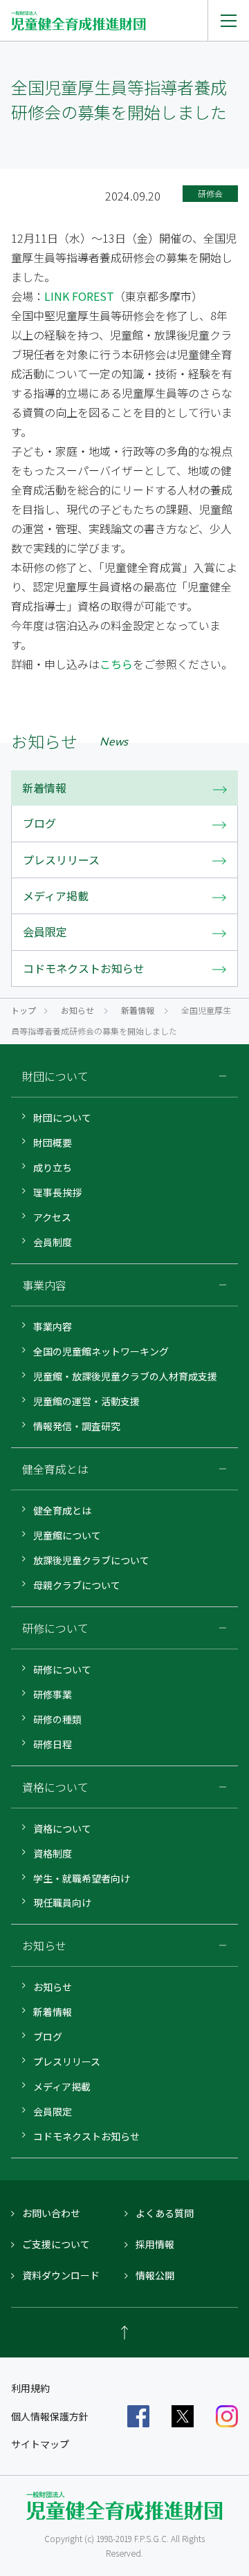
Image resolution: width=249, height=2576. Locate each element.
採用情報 (155, 2244)
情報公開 (155, 2275)
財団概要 (53, 1142)
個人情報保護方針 (50, 2416)
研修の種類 (57, 1719)
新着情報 (138, 1010)
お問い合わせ (51, 2213)
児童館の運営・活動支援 (86, 1401)
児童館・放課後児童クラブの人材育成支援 (125, 1376)
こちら (116, 664)
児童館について (67, 1535)
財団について (62, 1118)
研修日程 (53, 1744)
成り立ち (53, 1167)
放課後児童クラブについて (91, 1560)
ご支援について (56, 2244)
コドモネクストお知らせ (86, 2136)
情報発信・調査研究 (77, 1426)
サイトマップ (40, 2444)
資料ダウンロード (61, 2275)
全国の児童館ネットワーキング (101, 1351)
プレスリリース (67, 2061)
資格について (62, 1828)
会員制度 (53, 1242)
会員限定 (53, 2111)
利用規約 (30, 2388)
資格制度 (53, 1853)
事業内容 (53, 1326)
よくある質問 (165, 2213)
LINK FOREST (79, 296)
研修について (62, 1669)
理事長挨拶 (57, 1192)
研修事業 (53, 1694)
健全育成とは (62, 1510)
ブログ (48, 2037)
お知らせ (77, 1010)
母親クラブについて (77, 1585)
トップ (24, 1010)
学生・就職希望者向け (82, 1878)
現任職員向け (62, 1902)
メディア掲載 (62, 2086)
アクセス (52, 1217)
